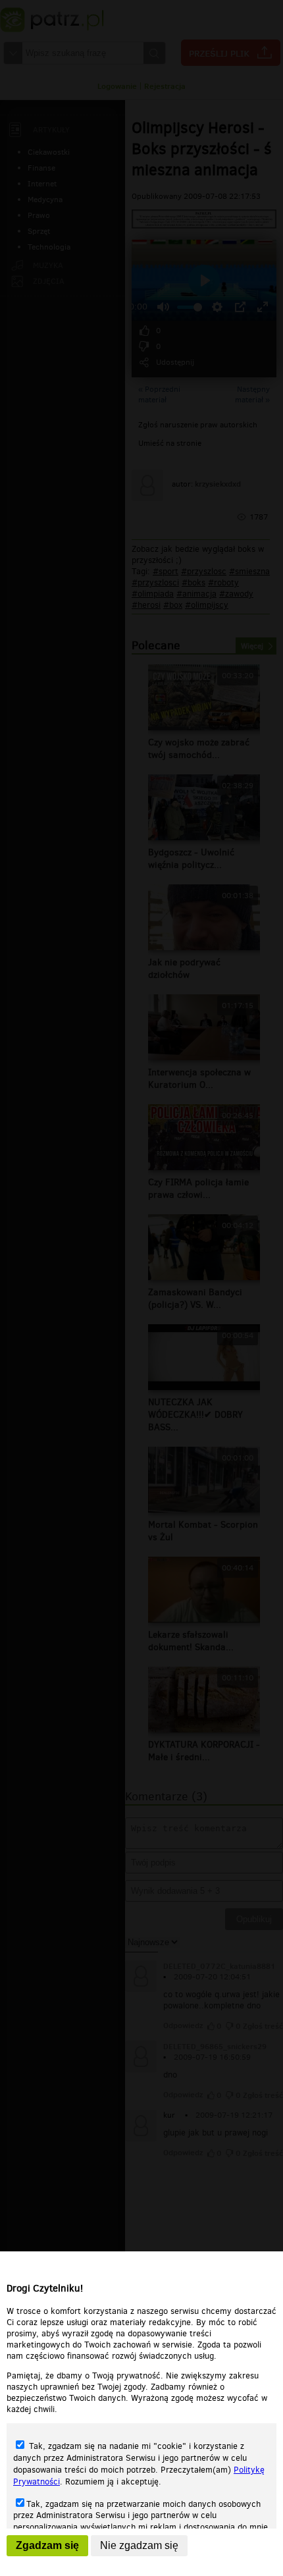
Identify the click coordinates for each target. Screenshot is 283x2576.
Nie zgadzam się (139, 2545)
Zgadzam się (47, 2545)
